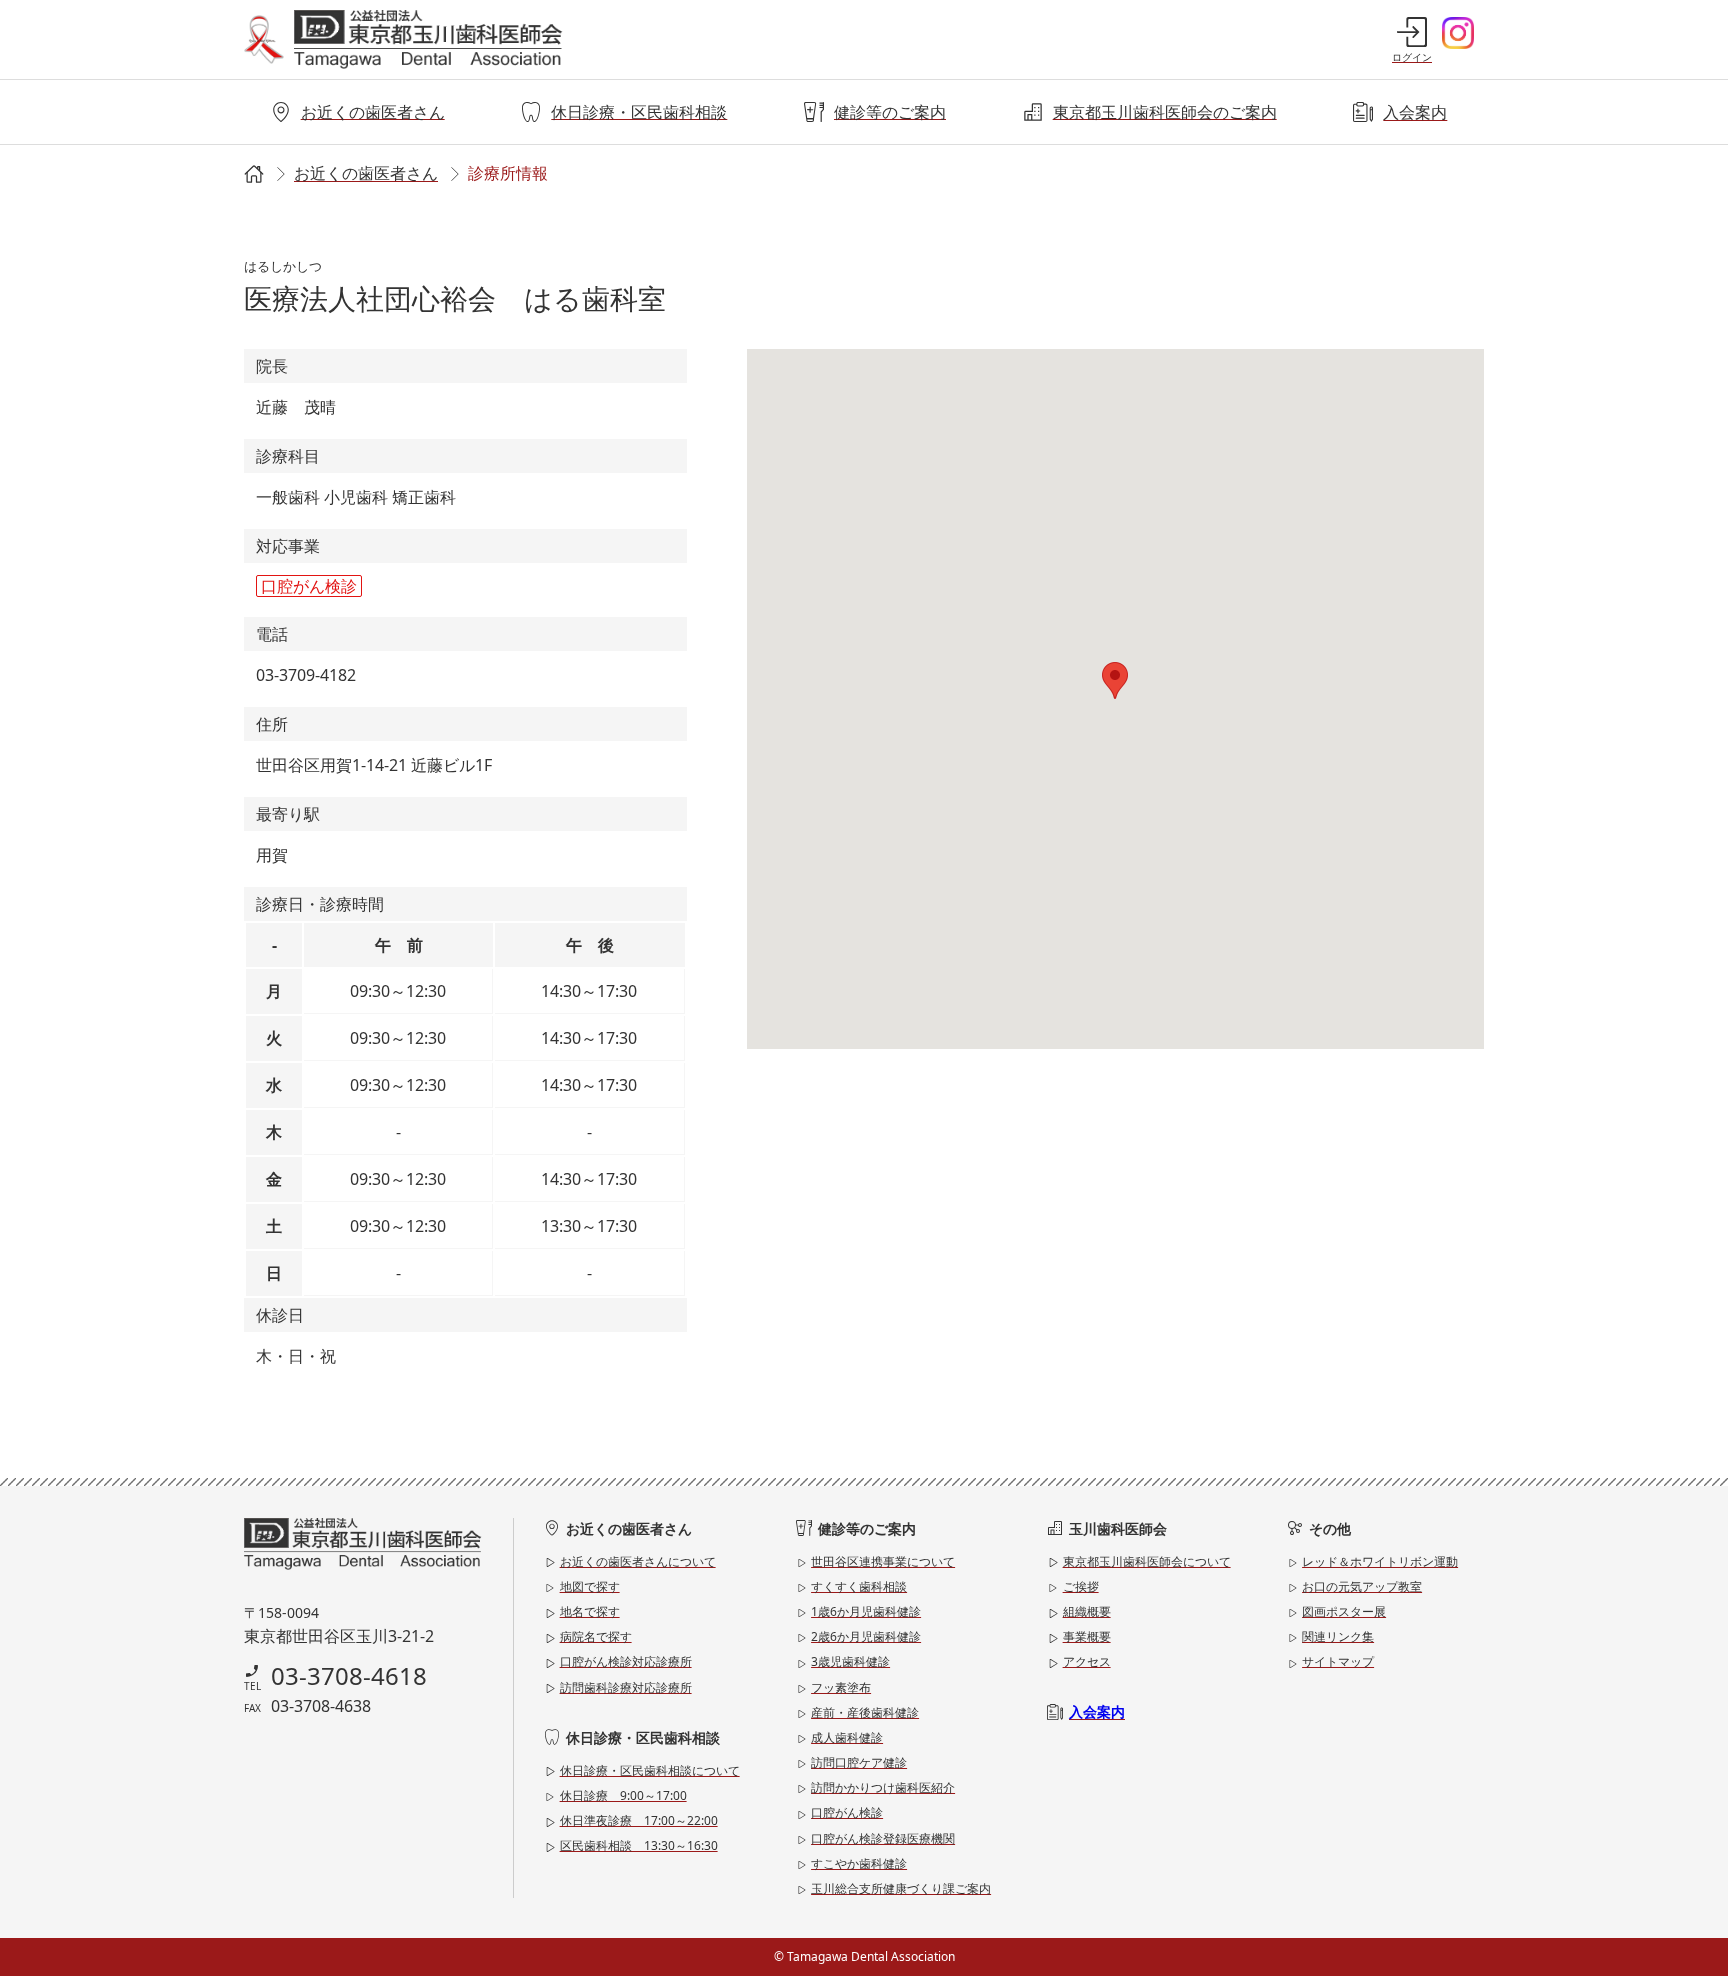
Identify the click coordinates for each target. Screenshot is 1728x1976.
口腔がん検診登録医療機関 (883, 1838)
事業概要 (1087, 1636)
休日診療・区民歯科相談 (639, 112)
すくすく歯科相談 (859, 1586)
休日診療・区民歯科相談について (650, 1770)
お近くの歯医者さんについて (638, 1561)
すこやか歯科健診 (859, 1863)
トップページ (252, 174)
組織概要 (1087, 1611)
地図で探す (590, 1586)
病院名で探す (596, 1636)
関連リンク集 (1338, 1636)
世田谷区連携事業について (883, 1561)
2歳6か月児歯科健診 (866, 1636)
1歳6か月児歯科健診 (866, 1611)
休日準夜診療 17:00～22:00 (639, 1820)
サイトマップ (1338, 1661)
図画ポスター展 (1344, 1611)
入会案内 (1415, 112)
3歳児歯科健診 (850, 1661)
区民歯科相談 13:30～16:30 (639, 1845)
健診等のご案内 (890, 112)
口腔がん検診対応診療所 (626, 1661)
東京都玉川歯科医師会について (1147, 1561)
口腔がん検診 (847, 1812)
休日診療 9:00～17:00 (623, 1795)
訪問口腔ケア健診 (859, 1762)
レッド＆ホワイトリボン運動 (1380, 1561)
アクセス (1087, 1661)
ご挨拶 (1081, 1586)
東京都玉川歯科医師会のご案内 (1165, 112)
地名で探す (590, 1611)
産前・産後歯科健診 (865, 1712)
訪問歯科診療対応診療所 (626, 1687)
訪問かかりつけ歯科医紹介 (883, 1787)
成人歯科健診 (847, 1737)
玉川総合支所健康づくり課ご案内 (901, 1888)
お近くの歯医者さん (373, 112)
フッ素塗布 (841, 1687)
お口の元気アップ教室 (1362, 1586)
